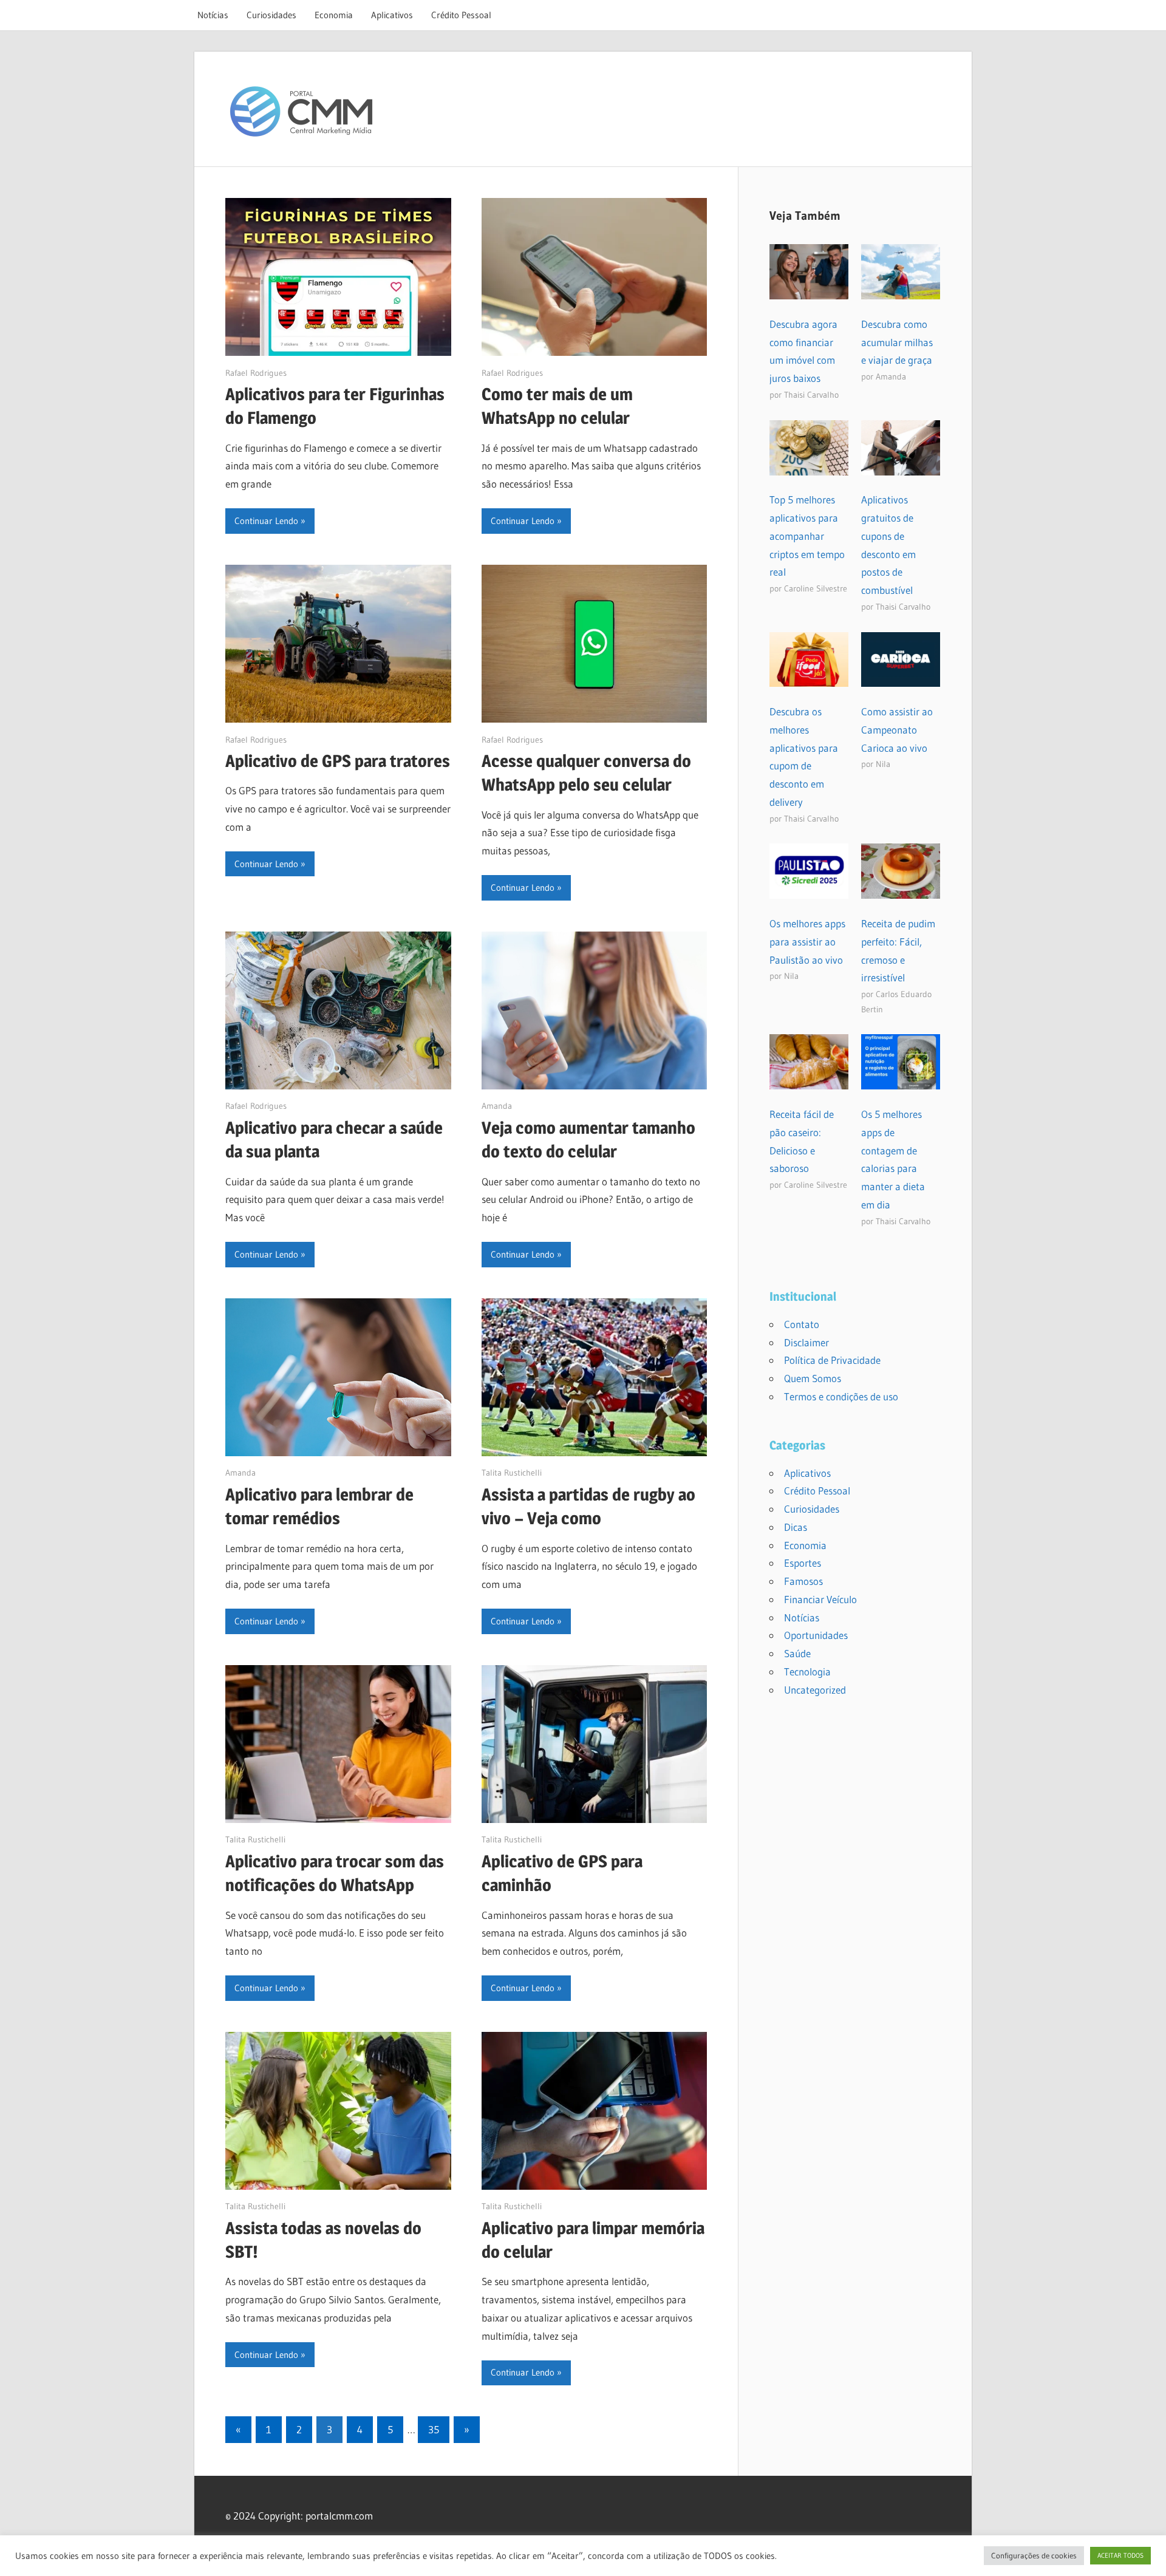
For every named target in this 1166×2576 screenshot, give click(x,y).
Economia (334, 15)
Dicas (796, 1527)
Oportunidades (816, 1635)
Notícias (213, 15)
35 (434, 2429)
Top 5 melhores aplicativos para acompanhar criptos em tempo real (807, 536)
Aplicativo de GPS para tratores (338, 761)
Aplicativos (392, 15)
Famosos (803, 1581)
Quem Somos (813, 1378)
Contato (802, 1324)
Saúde (797, 1653)
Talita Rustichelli (512, 1473)
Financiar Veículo (820, 1599)
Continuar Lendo (266, 521)
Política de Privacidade (832, 1360)
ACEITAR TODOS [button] (1120, 2555)
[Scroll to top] (1146, 2556)
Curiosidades (271, 15)
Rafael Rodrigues (256, 373)
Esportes (803, 1563)
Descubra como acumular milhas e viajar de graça (897, 342)
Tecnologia (807, 1671)
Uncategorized (815, 1690)
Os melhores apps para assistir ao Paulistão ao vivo (807, 942)
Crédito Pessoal (461, 15)
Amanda (497, 1106)
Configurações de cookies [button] (1034, 2555)
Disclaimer (806, 1342)
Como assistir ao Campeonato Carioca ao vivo (897, 730)
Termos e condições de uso (841, 1396)
